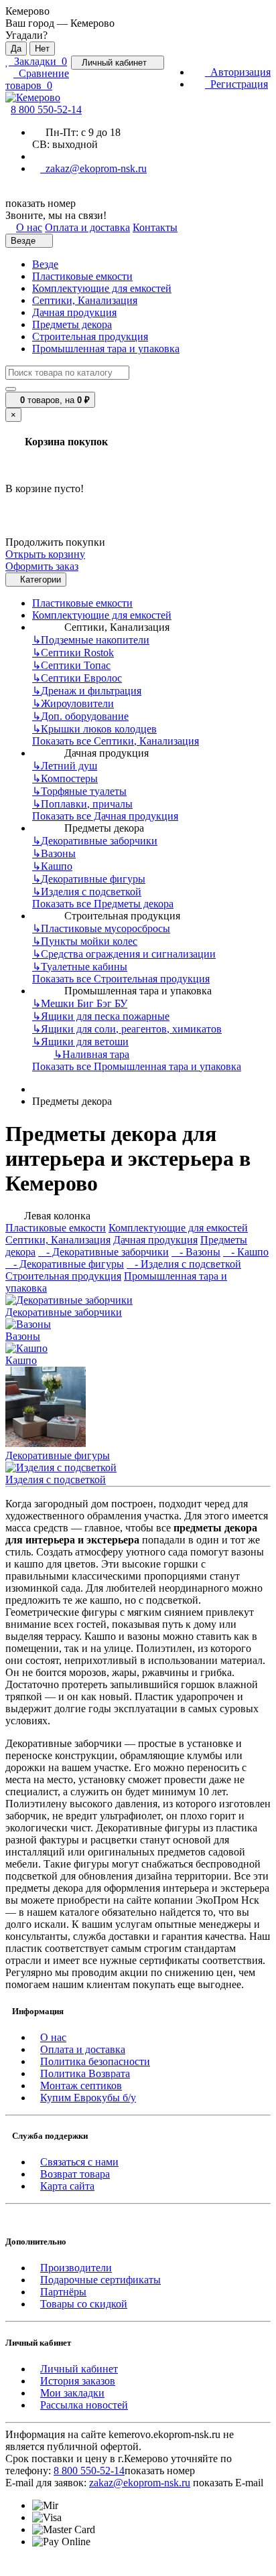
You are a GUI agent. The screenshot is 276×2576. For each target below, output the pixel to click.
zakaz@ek (140, 2483)
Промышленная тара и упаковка (106, 349)
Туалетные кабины (80, 967)
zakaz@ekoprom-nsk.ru (93, 168)
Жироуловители (73, 703)
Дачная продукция (74, 312)
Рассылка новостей (84, 2405)
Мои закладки (72, 2393)
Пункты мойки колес (85, 941)
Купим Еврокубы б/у (88, 2098)
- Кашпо (246, 1252)
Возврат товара (75, 2174)
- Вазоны (196, 1252)
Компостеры (65, 778)
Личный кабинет (79, 2369)
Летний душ (65, 766)
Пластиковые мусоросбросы (101, 928)
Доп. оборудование (80, 716)
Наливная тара (91, 1054)
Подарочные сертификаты (100, 2280)
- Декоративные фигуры (65, 1264)
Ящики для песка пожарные (101, 1016)
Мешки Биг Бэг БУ (80, 1003)
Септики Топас (71, 665)
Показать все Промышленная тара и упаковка (137, 1066)
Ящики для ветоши (80, 1042)
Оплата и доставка (83, 2049)
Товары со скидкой (84, 2304)
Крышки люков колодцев (94, 729)
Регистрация (236, 84)
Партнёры (63, 2292)
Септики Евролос (77, 678)
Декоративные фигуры (89, 879)
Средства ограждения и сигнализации (124, 954)
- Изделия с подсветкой (184, 1264)
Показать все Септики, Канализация (116, 741)
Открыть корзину (45, 554)
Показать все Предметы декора (103, 904)
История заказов (78, 2381)
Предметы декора (72, 324)
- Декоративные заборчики (103, 1252)
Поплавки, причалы (82, 804)
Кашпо (52, 866)
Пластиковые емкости (82, 276)
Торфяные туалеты (79, 791)
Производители (76, 2268)
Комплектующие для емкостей (102, 288)
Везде (45, 264)
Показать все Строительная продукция (121, 979)
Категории (39, 580)
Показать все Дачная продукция (105, 816)
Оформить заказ (42, 566)
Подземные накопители (91, 640)
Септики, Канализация (85, 300)
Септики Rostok (73, 653)
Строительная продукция (90, 336)
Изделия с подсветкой (87, 892)
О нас (53, 2037)
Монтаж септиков (81, 2086)
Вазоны (54, 853)
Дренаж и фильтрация (87, 691)
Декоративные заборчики (95, 841)
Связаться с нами (79, 2162)
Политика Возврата (85, 2073)
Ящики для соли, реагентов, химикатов (127, 1029)
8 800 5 (46, 109)
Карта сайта (67, 2186)
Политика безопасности (95, 2061)
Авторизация (238, 72)
